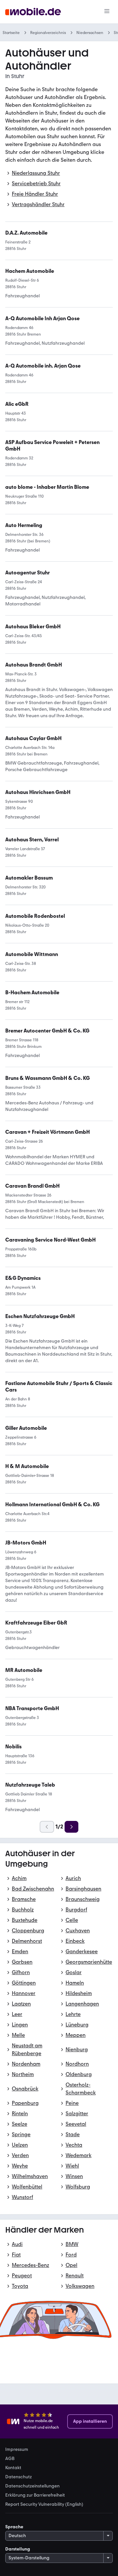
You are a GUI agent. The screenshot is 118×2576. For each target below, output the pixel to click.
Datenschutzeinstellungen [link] (32, 2486)
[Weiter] (71, 1827)
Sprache (14, 2527)
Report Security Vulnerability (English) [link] (44, 2504)
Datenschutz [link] (19, 2477)
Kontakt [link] (13, 2468)
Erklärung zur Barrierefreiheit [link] (35, 2495)
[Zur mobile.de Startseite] (33, 12)
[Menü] (107, 12)
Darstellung (18, 2549)
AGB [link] (10, 2459)
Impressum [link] (17, 2450)
